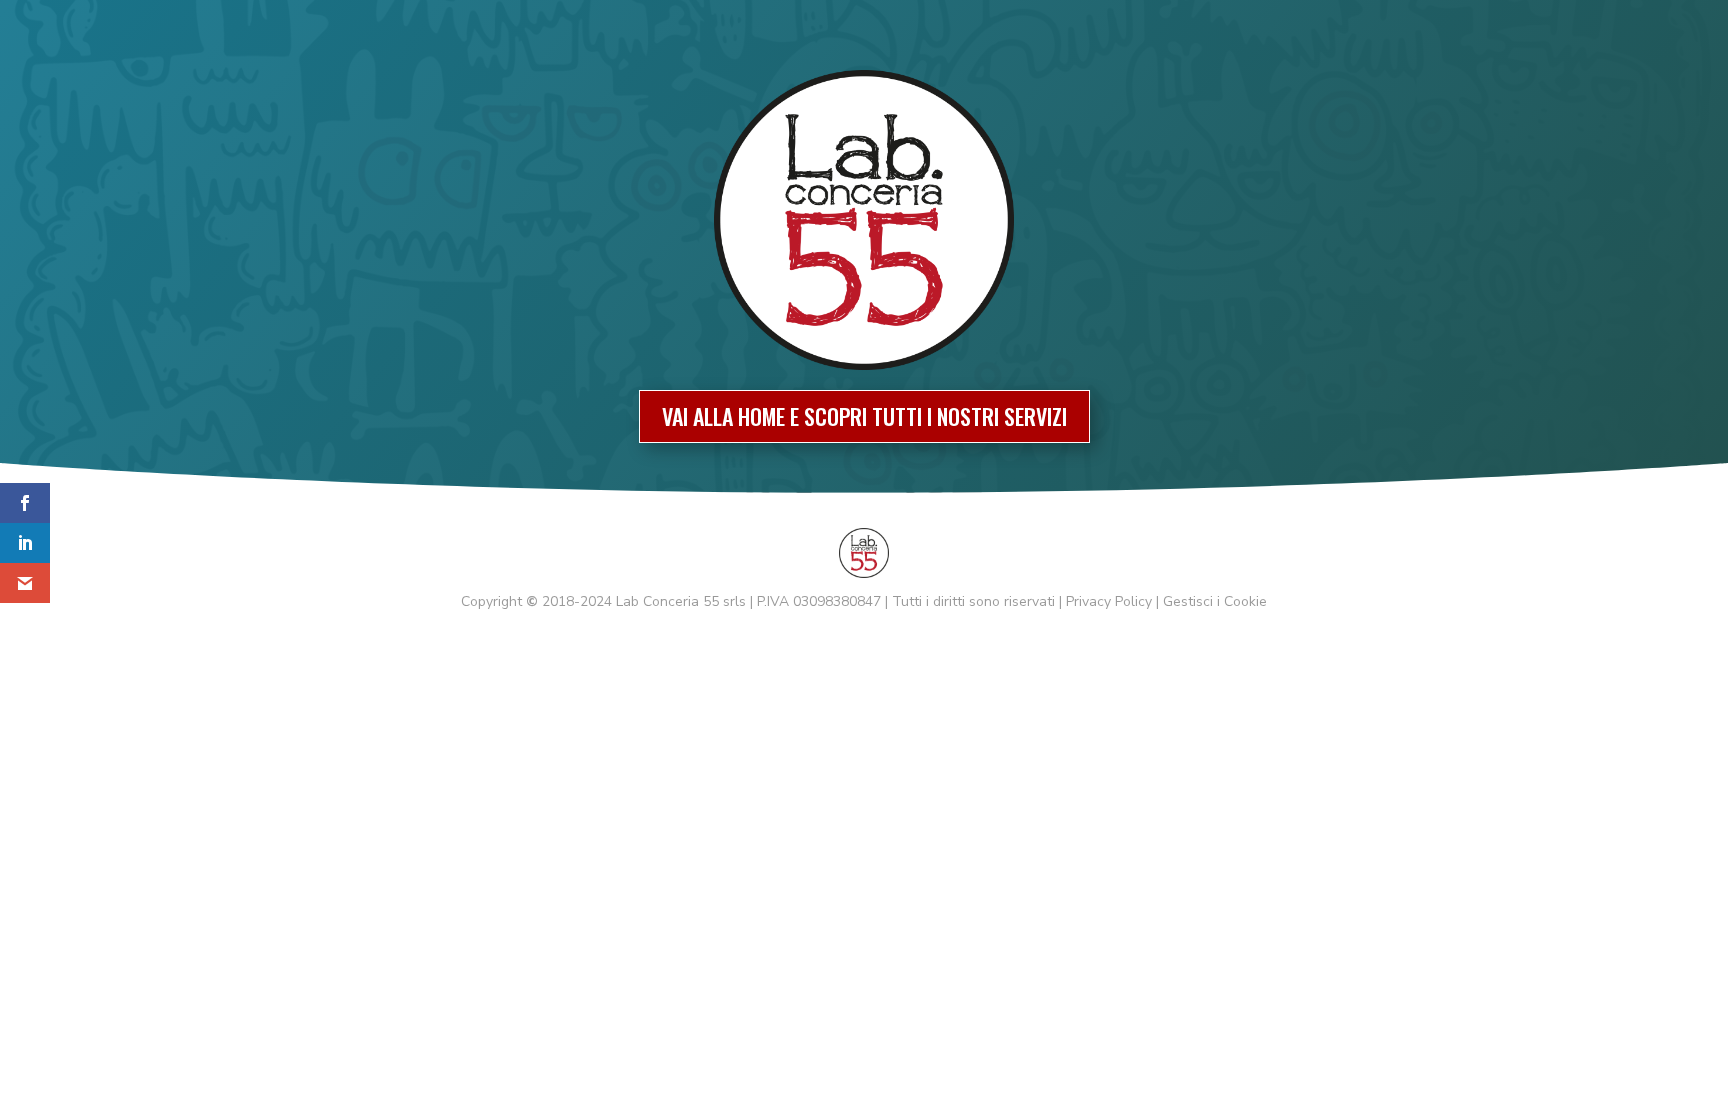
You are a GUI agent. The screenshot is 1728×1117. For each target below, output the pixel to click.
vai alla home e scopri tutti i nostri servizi (864, 416)
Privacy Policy (1109, 601)
